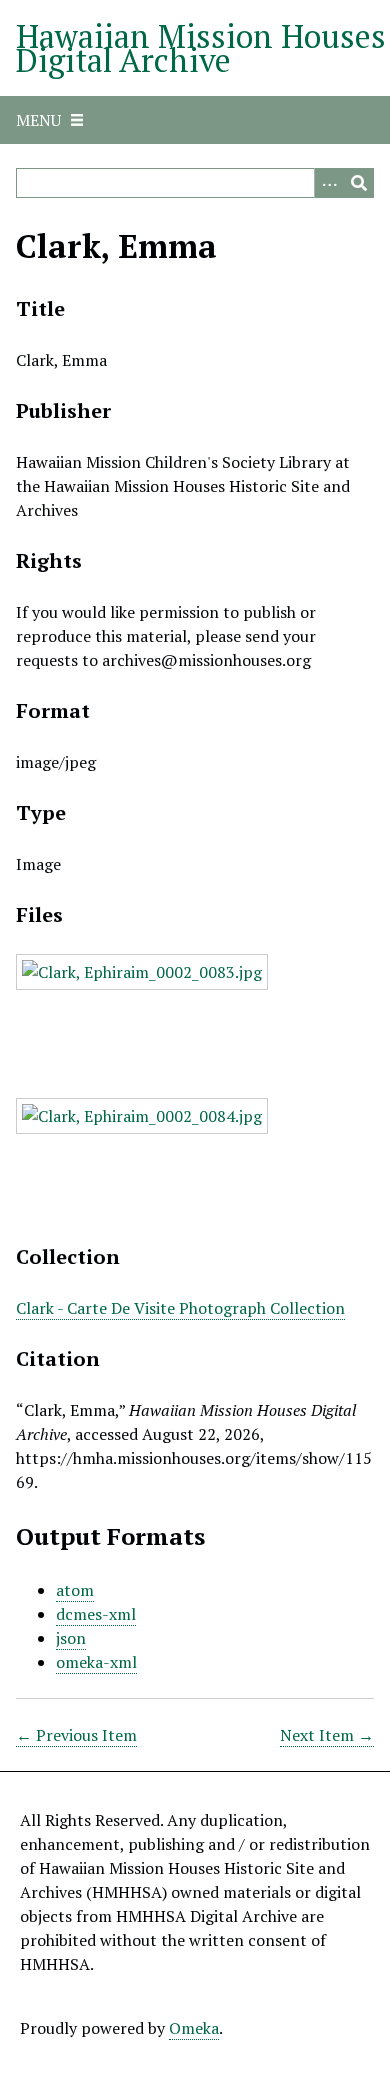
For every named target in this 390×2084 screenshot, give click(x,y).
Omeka (194, 2028)
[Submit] (359, 183)
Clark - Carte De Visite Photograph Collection (180, 1308)
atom (75, 1590)
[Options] (329, 183)
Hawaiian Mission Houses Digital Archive (201, 48)
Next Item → (327, 1735)
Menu (38, 120)
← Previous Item (76, 1735)
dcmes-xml (96, 1614)
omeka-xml (96, 1662)
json (71, 1638)
